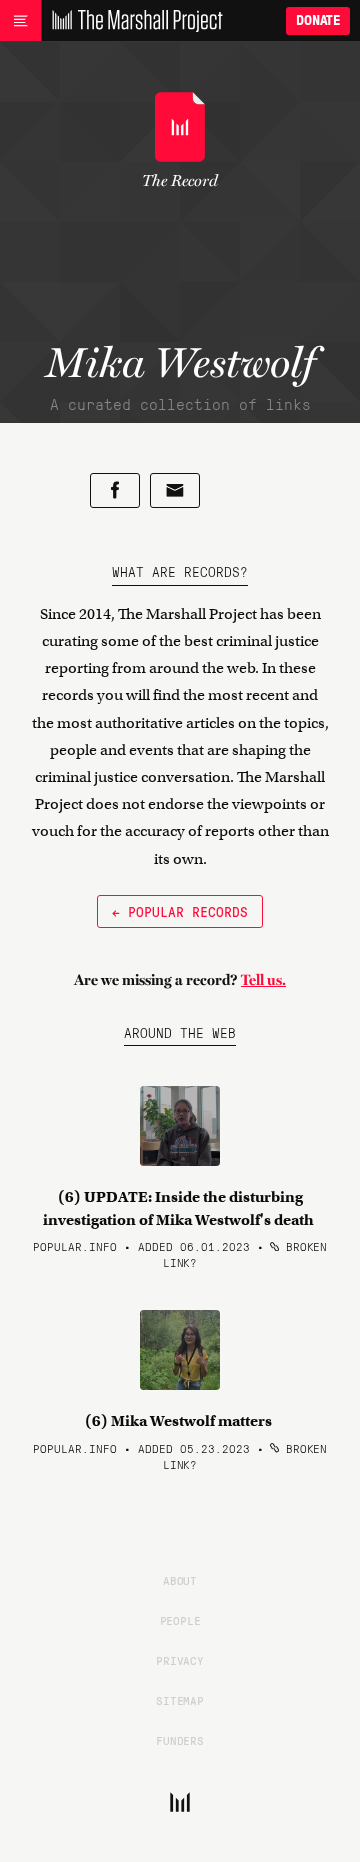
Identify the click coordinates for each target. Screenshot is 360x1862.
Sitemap (180, 1700)
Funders (180, 1740)
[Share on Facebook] (115, 490)
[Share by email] (175, 490)
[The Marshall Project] (132, 21)
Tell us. (263, 980)
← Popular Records (180, 911)
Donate (318, 20)
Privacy (180, 1660)
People (180, 1620)
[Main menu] (20, 21)
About (180, 1580)
